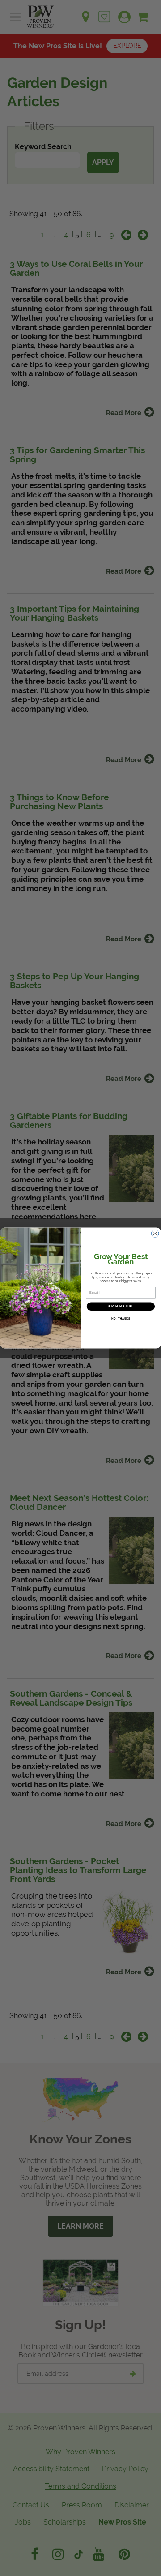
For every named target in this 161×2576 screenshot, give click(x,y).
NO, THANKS (121, 1319)
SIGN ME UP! (121, 1306)
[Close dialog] (155, 1234)
